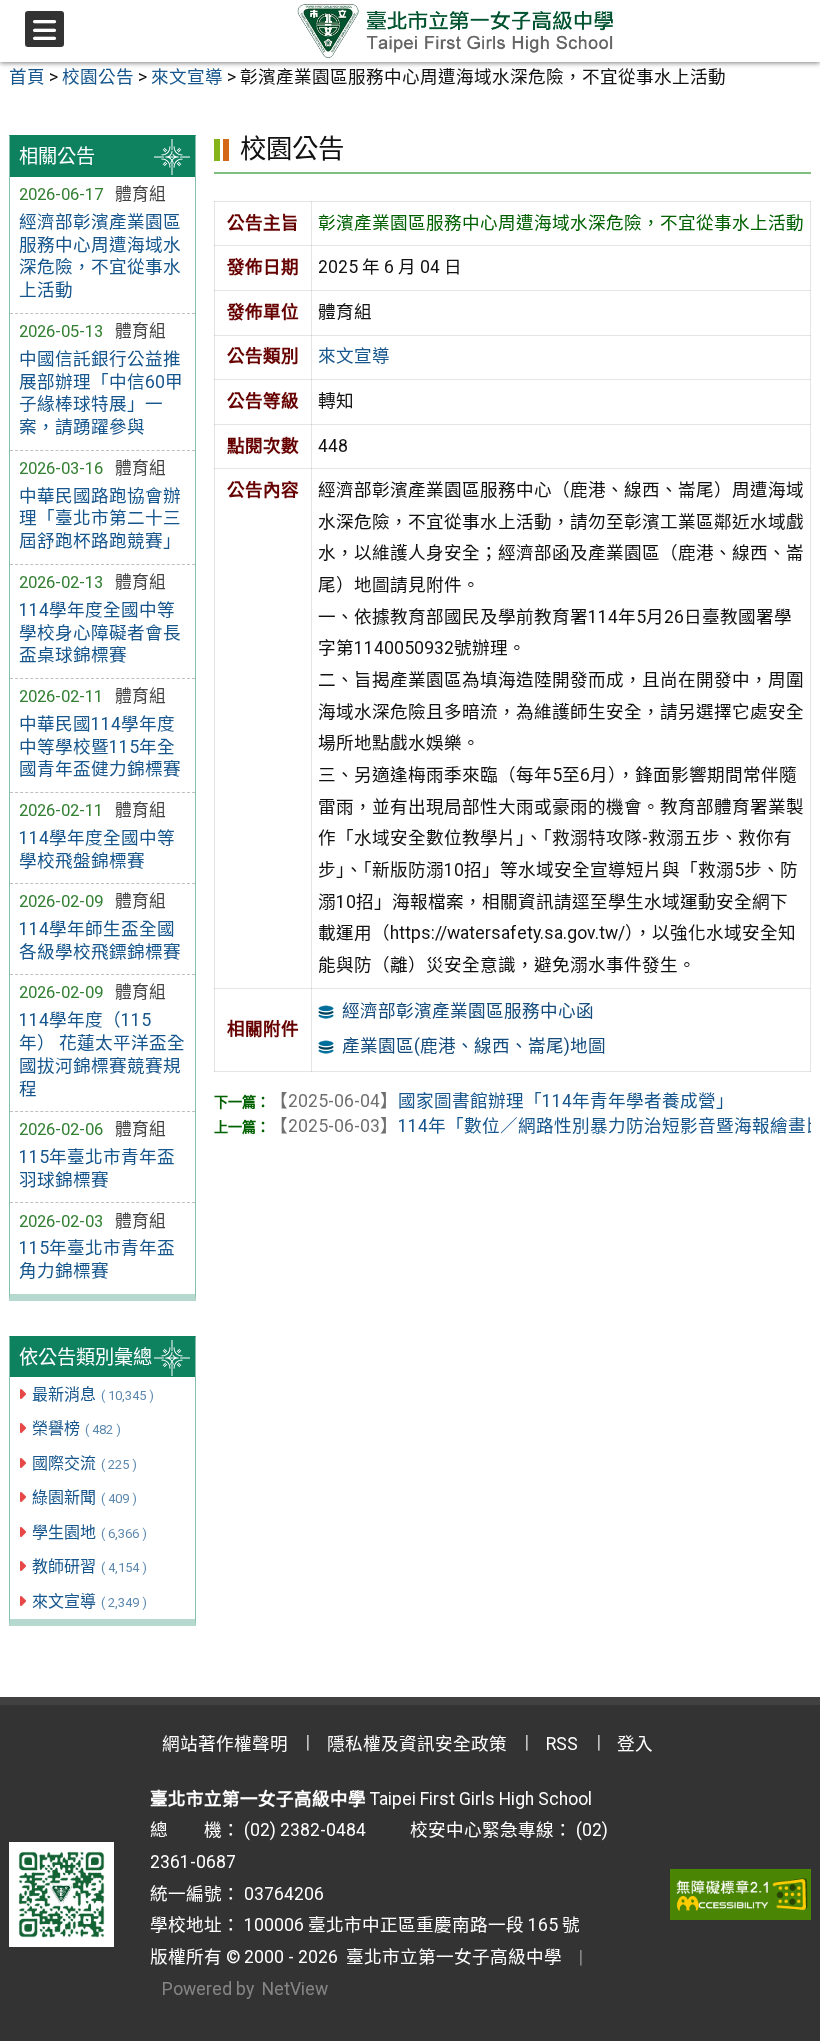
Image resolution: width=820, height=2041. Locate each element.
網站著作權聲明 (225, 1744)
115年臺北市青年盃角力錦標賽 (97, 1259)
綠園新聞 (84, 1497)
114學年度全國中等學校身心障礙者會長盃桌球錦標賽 (100, 633)
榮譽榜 (76, 1428)
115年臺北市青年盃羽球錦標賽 (97, 1168)
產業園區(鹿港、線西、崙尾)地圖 (474, 1046)
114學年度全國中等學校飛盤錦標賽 (97, 849)
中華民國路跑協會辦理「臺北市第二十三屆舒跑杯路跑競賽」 (100, 519)
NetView (295, 1989)
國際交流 (84, 1463)
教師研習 (89, 1566)
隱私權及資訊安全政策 (417, 1744)
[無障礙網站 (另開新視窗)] (740, 1894)
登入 (635, 1744)
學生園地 (89, 1532)
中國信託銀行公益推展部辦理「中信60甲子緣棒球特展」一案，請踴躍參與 (101, 393)
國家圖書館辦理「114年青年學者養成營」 (502, 1101)
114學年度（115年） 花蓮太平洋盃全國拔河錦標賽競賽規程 (102, 1054)
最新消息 (93, 1394)
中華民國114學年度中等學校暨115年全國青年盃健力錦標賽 (100, 747)
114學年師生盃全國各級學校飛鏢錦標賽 (100, 940)
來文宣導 (89, 1601)
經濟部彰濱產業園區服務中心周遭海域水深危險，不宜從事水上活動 (100, 256)
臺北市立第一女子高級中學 (450, 1957)
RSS (562, 1744)
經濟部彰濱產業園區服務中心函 (468, 1011)
